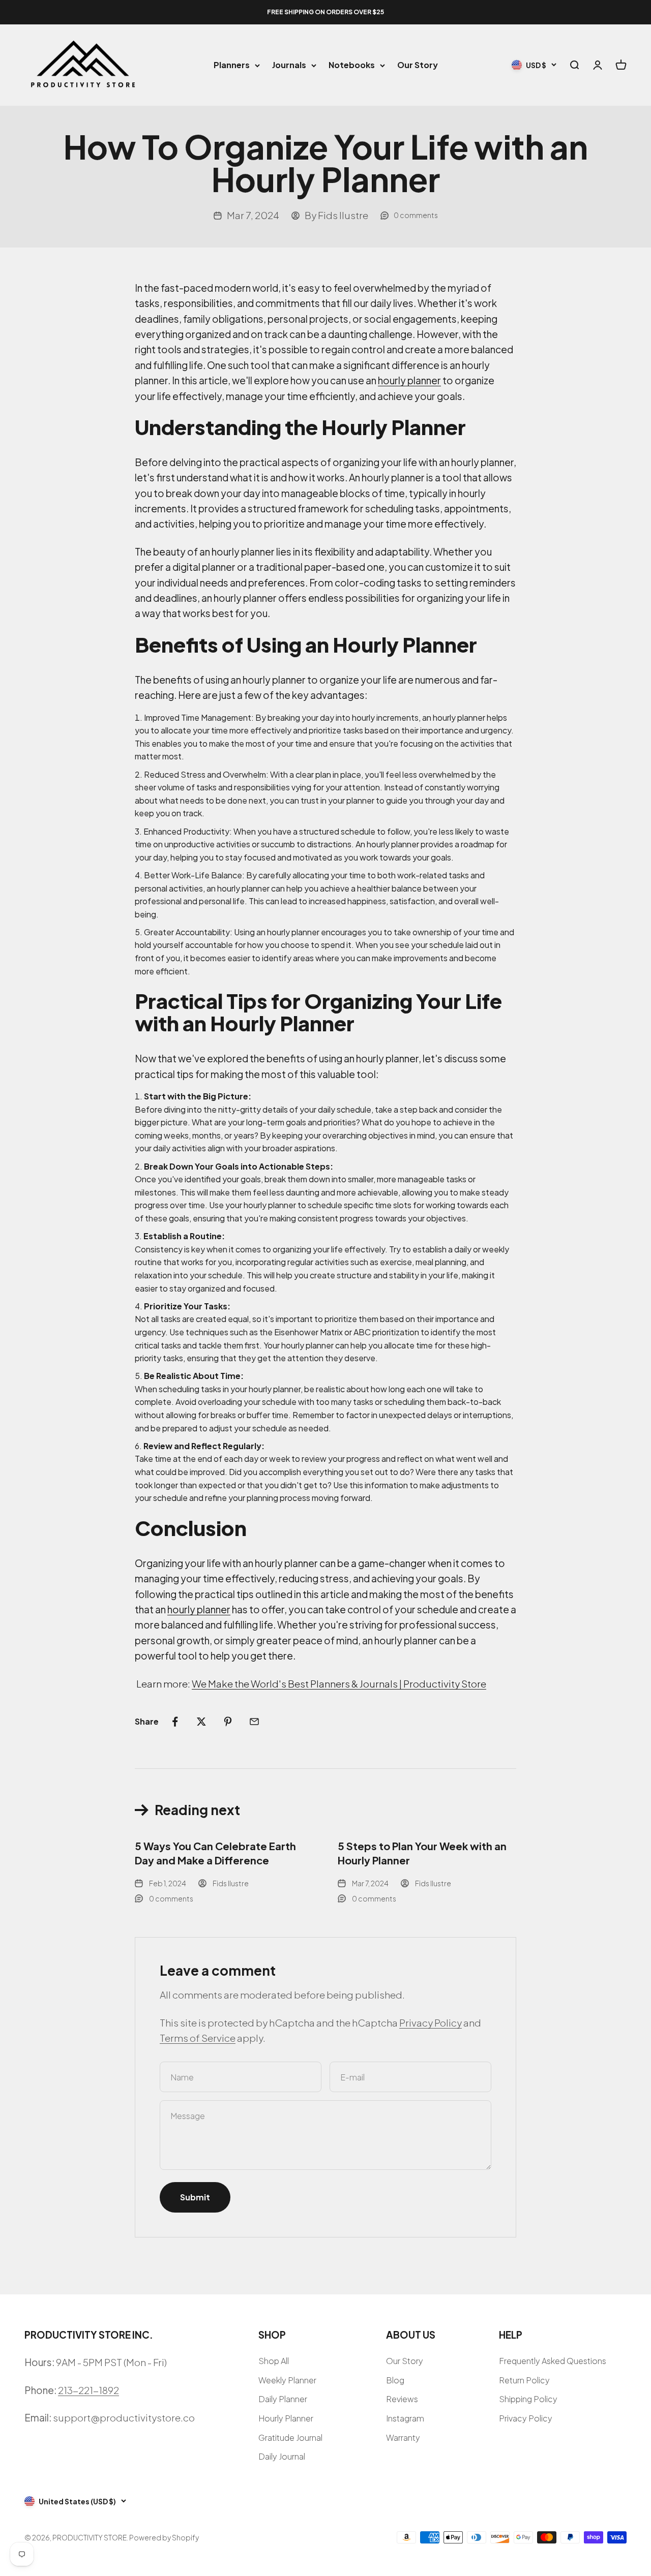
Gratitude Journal (290, 2437)
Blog (395, 2380)
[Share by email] (254, 1722)
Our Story (418, 65)
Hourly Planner (286, 2418)
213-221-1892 (88, 2390)
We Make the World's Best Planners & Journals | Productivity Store (339, 1683)
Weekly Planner (287, 2380)
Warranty (403, 2437)
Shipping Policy (528, 2399)
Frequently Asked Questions (553, 2361)
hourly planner (409, 380)
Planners (232, 65)
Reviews (402, 2399)
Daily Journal (282, 2456)
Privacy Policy (431, 2022)
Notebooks (352, 65)
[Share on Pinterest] (228, 1722)
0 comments (416, 215)
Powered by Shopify (164, 2537)
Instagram (405, 2418)
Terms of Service (198, 2038)
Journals (289, 65)
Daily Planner (283, 2399)
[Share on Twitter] (201, 1722)
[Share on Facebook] (175, 1722)
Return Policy (524, 2380)
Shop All (274, 2361)
